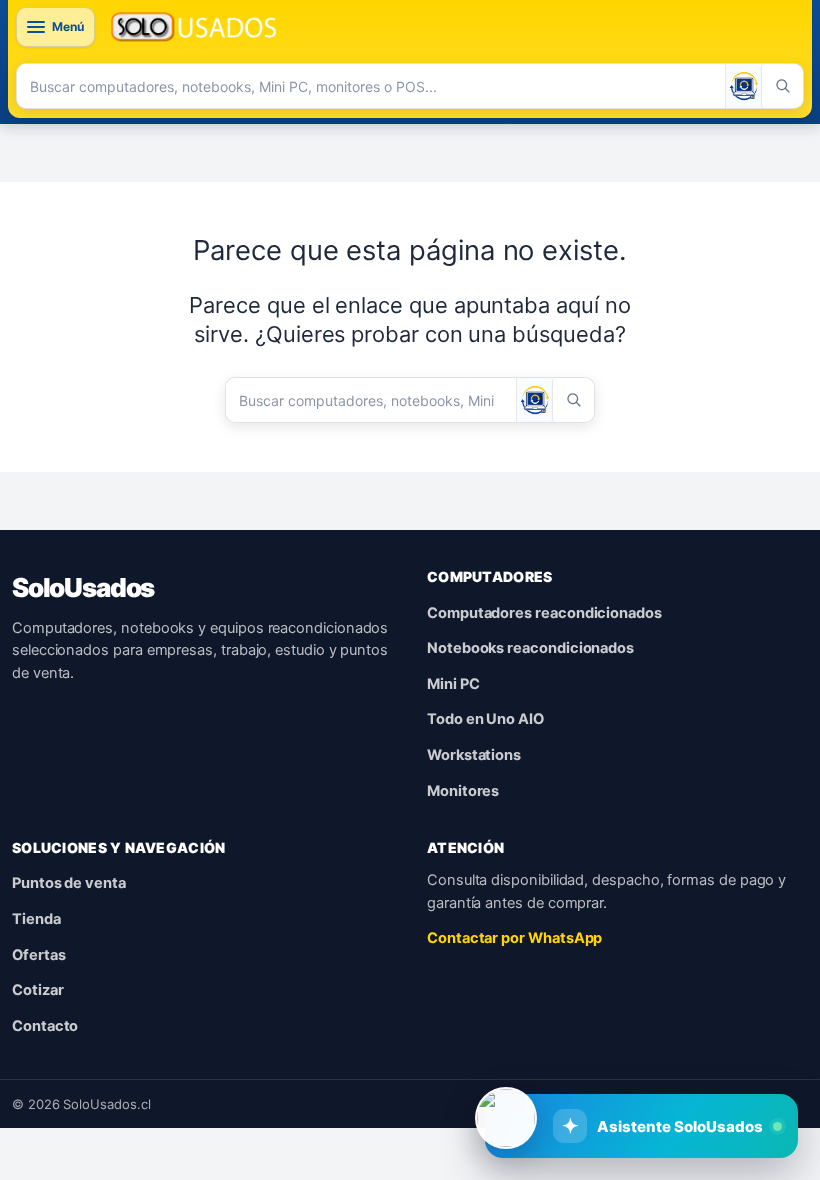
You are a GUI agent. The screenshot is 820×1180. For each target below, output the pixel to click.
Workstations (474, 755)
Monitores (463, 791)
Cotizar (38, 990)
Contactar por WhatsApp (514, 938)
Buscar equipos (509, 1060)
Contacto (45, 1026)
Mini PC (453, 684)
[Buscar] (782, 86)
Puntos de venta (69, 883)
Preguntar (664, 1060)
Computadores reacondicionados (544, 613)
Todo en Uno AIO (485, 719)
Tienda (36, 919)
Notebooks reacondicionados (530, 648)
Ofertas (39, 955)
